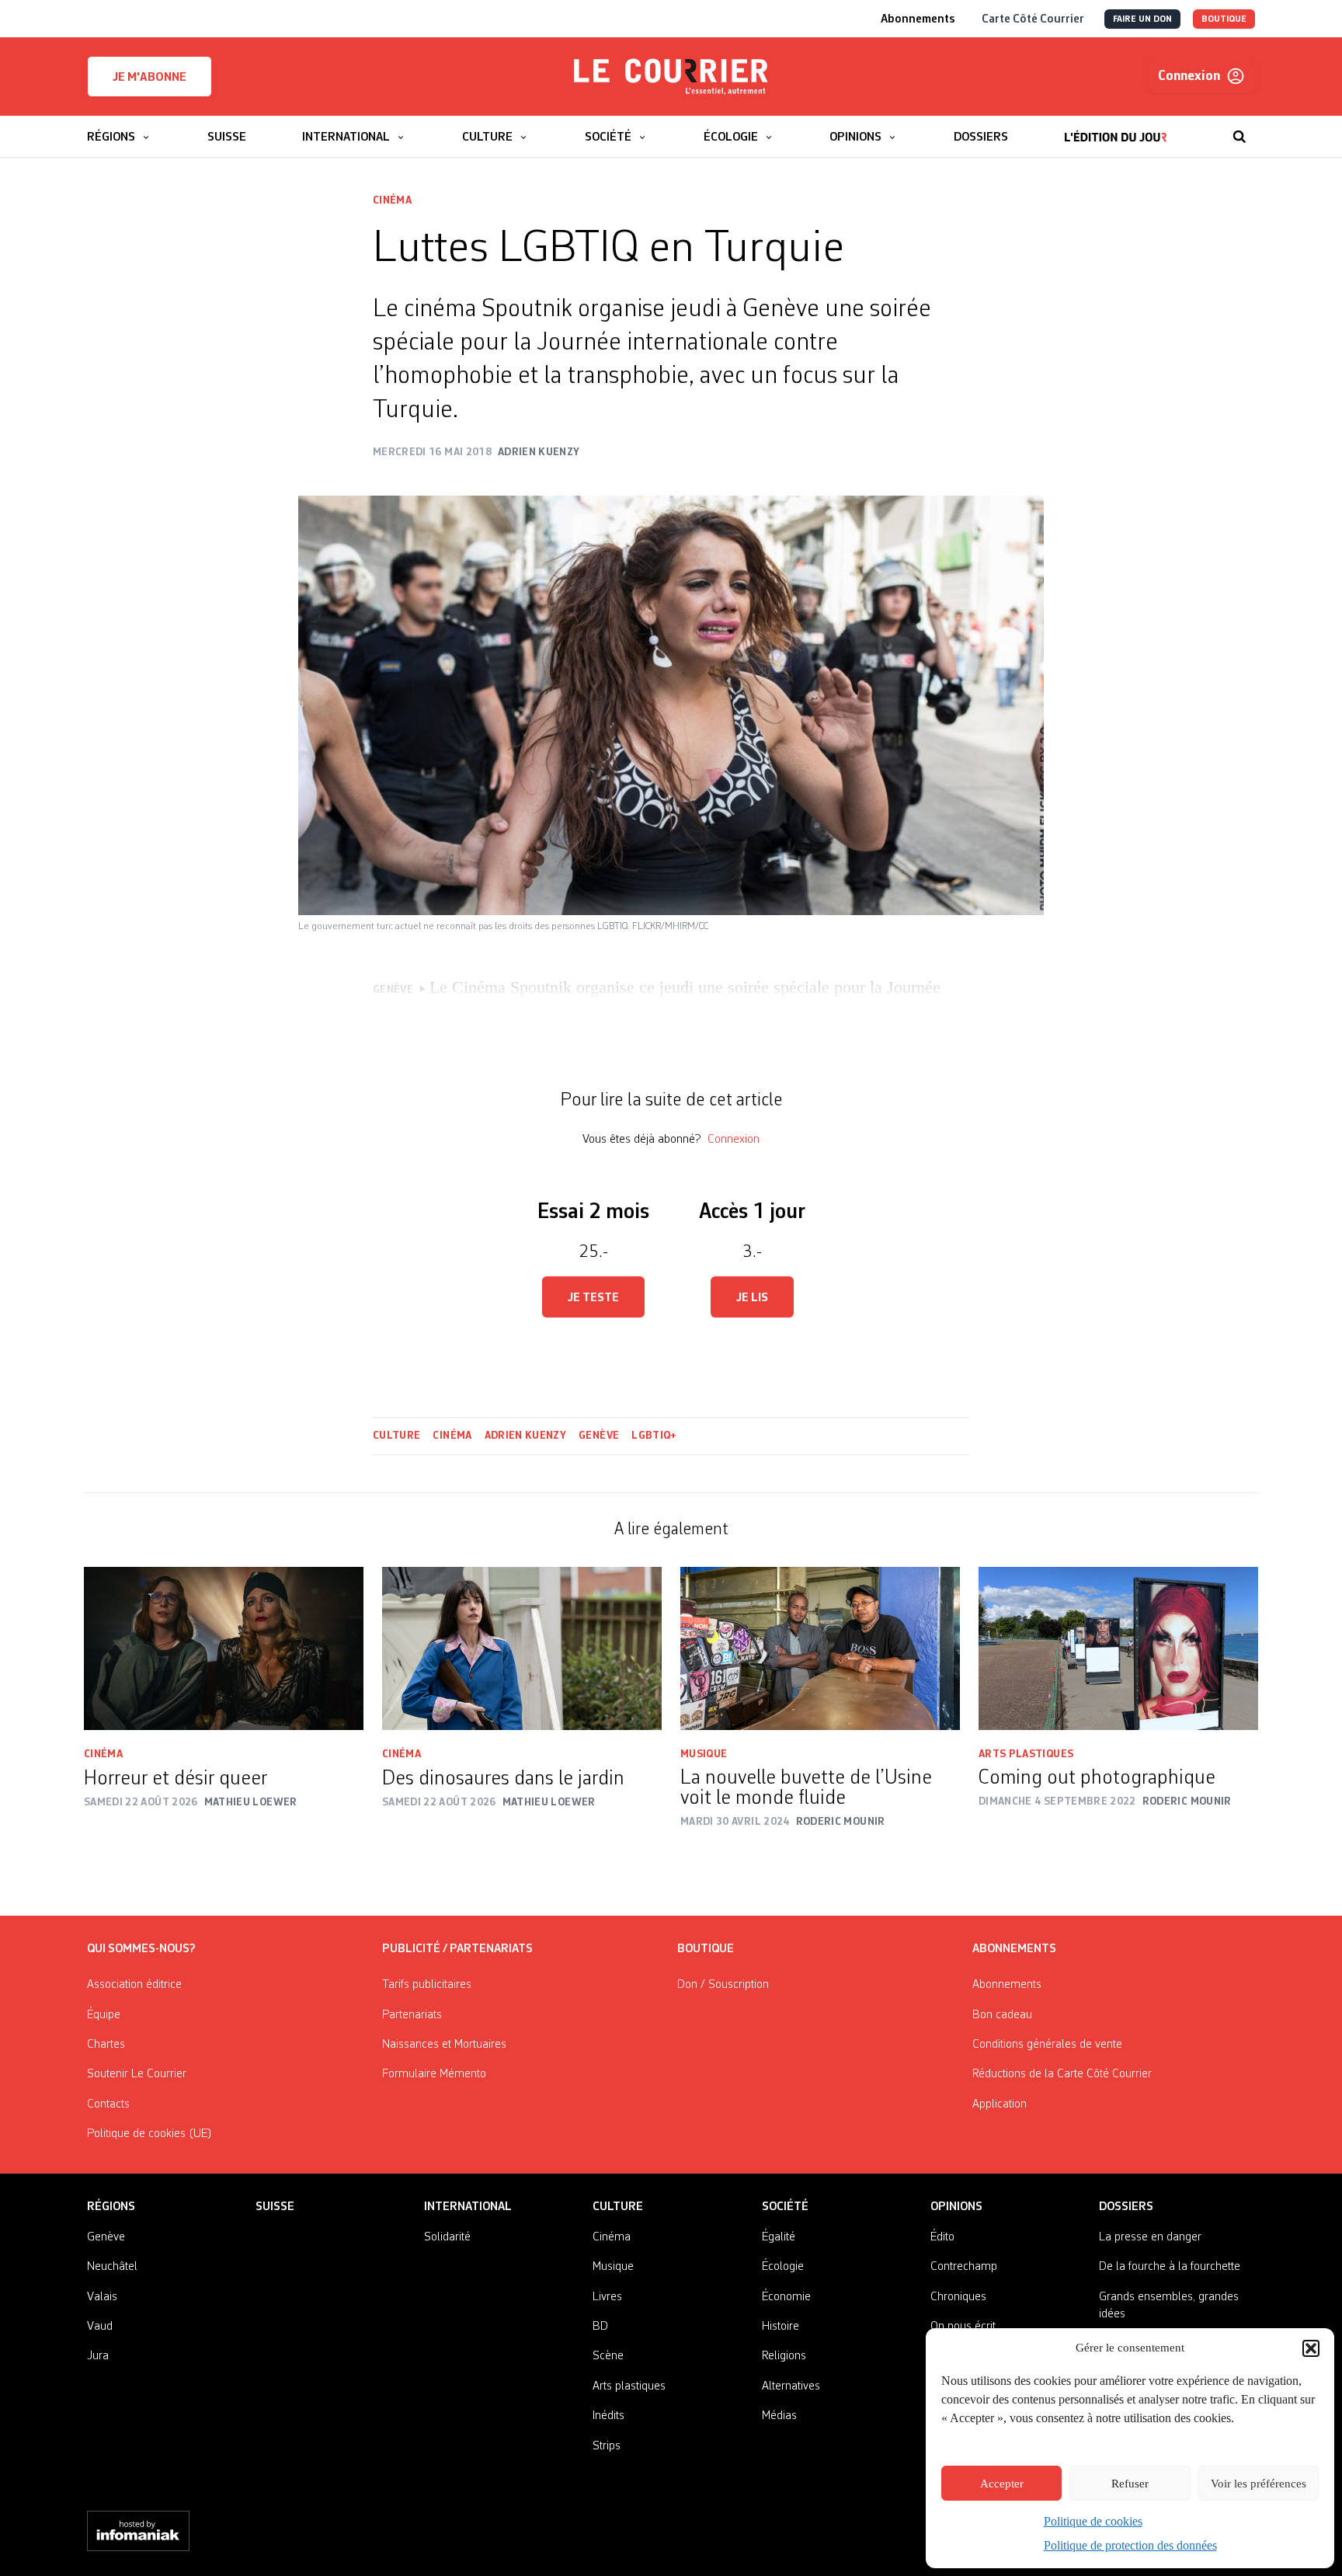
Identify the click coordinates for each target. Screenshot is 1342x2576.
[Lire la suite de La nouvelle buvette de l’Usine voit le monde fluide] (820, 1648)
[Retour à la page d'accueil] (671, 77)
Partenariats (412, 2015)
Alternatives (791, 2386)
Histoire (781, 2327)
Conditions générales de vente (1047, 2045)
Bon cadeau (1002, 2015)
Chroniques (958, 2297)
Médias (779, 2416)
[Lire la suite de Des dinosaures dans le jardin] (522, 1648)
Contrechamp (964, 2267)
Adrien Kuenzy (526, 1436)
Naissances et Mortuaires (444, 2045)
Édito (942, 2237)
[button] (1311, 2348)
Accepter (1002, 2484)
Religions (784, 2356)
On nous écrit (963, 2327)
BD (600, 2327)
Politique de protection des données (1130, 2545)
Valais (102, 2297)
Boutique (706, 1949)
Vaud (100, 2327)
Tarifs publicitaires (427, 1985)
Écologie (783, 2267)
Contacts (108, 2104)
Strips (607, 2446)
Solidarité (447, 2237)
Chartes (106, 2045)
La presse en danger (1150, 2237)
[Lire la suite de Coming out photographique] (1118, 1648)
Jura (98, 2356)
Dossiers (1126, 2207)
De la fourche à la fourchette (1170, 2267)
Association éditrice (134, 1985)
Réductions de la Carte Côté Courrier (1062, 2074)
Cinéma (392, 200)
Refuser (1130, 2484)
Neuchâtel (112, 2267)
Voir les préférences (1259, 2484)
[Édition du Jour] (1116, 129)
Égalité (779, 2237)
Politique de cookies (1093, 2521)
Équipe (104, 2015)
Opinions (956, 2207)
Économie (786, 2297)
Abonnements (1007, 1985)
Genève (599, 1436)
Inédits (608, 2416)
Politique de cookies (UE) (149, 2134)
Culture (396, 1436)
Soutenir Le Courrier (137, 2074)
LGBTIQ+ (654, 1436)
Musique (704, 1754)
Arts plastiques (1026, 1754)
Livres (607, 2297)
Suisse (275, 2207)
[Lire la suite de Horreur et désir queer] (224, 1648)
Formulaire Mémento (434, 2074)
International (468, 2207)
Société (785, 2207)
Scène (608, 2356)
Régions (111, 2207)
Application (1000, 2104)
